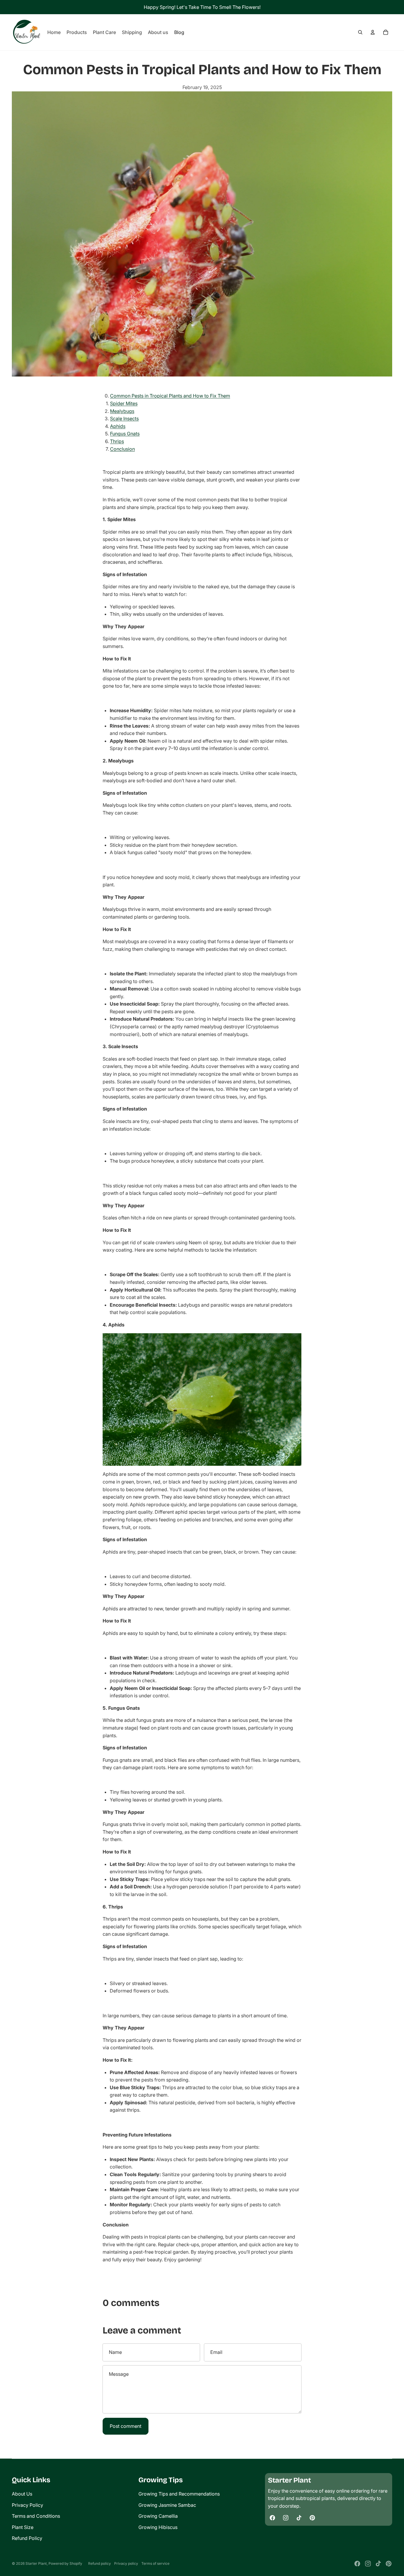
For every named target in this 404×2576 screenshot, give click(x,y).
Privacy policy (126, 2563)
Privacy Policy (28, 2505)
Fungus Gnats (125, 434)
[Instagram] (368, 2564)
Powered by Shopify (65, 2563)
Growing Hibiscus (158, 2527)
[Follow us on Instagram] (286, 2518)
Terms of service (155, 2563)
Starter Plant (36, 2563)
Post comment (126, 2426)
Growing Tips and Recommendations (179, 2494)
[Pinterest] (389, 2564)
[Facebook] (357, 2564)
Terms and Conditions (36, 2516)
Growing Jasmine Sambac (167, 2505)
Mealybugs (122, 411)
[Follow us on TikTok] (299, 2518)
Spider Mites (124, 403)
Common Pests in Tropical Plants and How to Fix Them (170, 396)
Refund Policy (27, 2538)
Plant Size (23, 2527)
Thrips (117, 441)
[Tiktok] (378, 2564)
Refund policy (100, 2563)
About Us (22, 2494)
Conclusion (122, 449)
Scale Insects (124, 418)
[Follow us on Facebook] (272, 2518)
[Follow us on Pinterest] (312, 2518)
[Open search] (360, 32)
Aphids (118, 426)
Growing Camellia (158, 2516)
